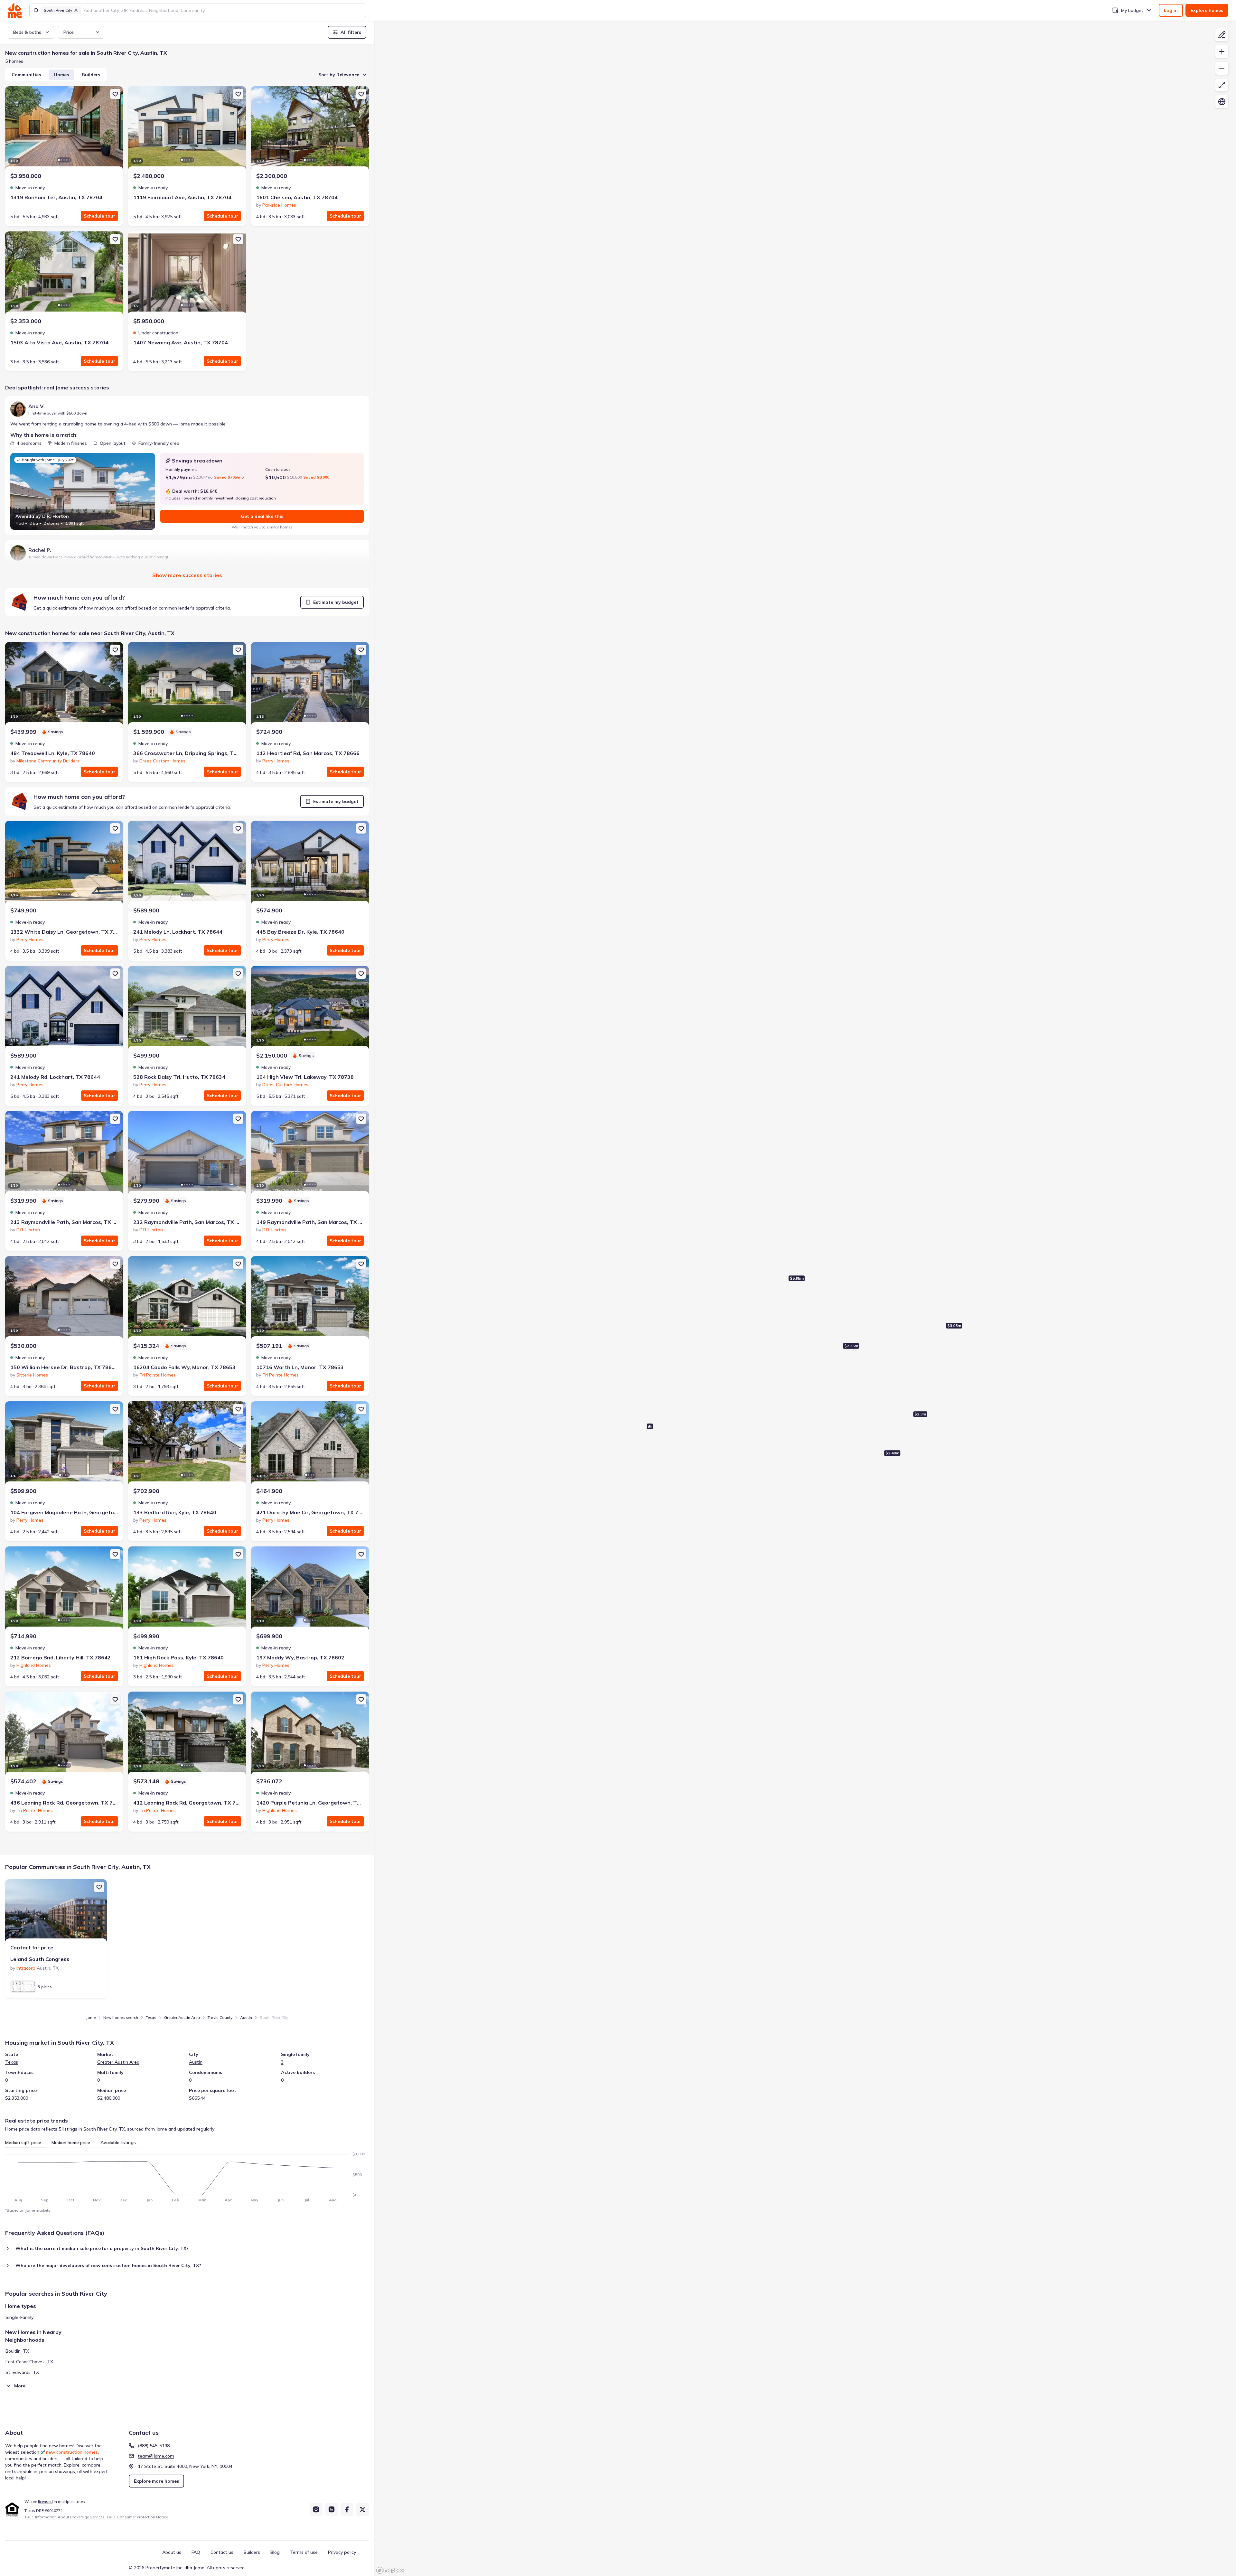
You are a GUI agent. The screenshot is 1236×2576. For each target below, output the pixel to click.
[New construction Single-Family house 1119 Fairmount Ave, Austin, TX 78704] (187, 129)
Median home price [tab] (71, 2142)
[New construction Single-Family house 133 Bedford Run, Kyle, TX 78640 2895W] (187, 1444)
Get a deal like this (262, 516)
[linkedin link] (332, 2509)
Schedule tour (99, 216)
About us (172, 2552)
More (20, 2386)
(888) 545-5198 (154, 2446)
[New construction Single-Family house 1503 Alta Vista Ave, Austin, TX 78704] (64, 274)
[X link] (362, 2509)
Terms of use (304, 2552)
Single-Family (19, 2317)
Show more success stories (187, 575)
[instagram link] (316, 2509)
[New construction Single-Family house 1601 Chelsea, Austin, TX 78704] (310, 129)
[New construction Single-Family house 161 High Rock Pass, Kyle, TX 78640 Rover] (187, 1589)
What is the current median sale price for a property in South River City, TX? (102, 2248)
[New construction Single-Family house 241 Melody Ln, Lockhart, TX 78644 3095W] (187, 863)
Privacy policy (342, 2552)
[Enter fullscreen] (1222, 85)
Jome (91, 2017)
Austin (246, 2017)
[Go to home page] (15, 10)
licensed (45, 2501)
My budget (1132, 10)
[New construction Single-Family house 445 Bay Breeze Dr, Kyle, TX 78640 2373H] (310, 863)
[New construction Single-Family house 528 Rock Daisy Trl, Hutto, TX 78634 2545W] (187, 1008)
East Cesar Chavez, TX (29, 2362)
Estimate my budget (336, 602)
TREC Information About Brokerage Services (65, 2517)
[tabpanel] (187, 2175)
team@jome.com (156, 2456)
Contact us (222, 2552)
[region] (805, 1298)
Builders (91, 75)
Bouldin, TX (17, 2351)
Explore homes (1207, 10)
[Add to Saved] (115, 94)
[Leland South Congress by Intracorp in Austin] (56, 1911)
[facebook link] (347, 2509)
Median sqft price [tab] (23, 2142)
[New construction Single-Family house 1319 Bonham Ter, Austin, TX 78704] (64, 129)
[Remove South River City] (76, 10)
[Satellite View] (1222, 102)
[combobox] (223, 10)
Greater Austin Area (182, 2017)
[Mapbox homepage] (390, 2570)
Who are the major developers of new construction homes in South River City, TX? (108, 2265)
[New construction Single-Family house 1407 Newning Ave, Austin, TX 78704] (187, 274)
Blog (275, 2552)
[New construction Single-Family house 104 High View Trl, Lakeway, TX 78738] (310, 1008)
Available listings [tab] (118, 2142)
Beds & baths (27, 32)
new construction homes (72, 2452)
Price (69, 32)
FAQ (196, 2552)
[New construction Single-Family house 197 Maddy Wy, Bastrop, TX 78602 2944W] (310, 1589)
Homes (61, 75)
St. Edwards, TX (22, 2372)
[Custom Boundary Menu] (1222, 35)
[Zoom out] (1222, 68)
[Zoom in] (1222, 51)
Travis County (220, 2017)
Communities (26, 75)
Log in (1171, 10)
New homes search (121, 2017)
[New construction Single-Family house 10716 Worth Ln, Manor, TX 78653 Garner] (310, 1299)
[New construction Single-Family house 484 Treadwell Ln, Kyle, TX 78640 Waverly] (64, 685)
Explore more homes (156, 2481)
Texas (151, 2017)
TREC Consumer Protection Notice (137, 2517)
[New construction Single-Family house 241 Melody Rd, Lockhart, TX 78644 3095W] (64, 1008)
